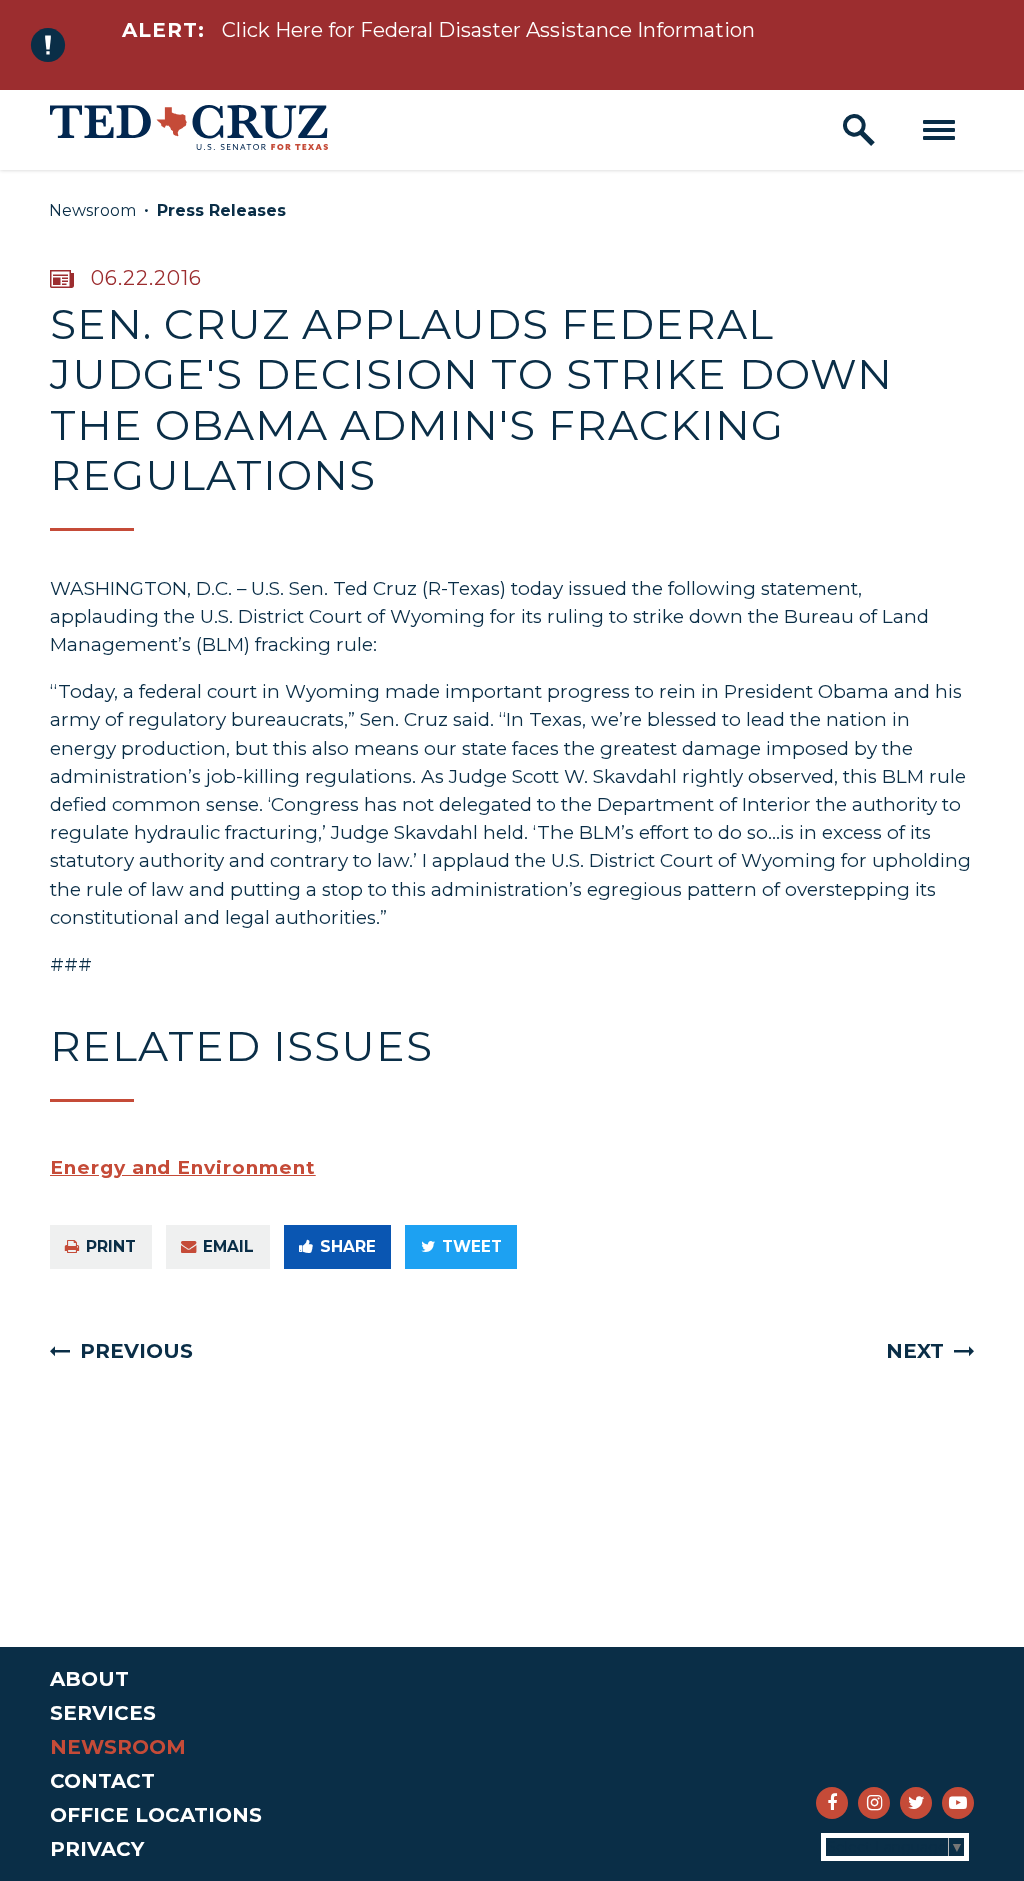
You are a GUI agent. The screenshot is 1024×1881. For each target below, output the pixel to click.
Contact (102, 1781)
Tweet (472, 1246)
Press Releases (221, 210)
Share (348, 1246)
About (89, 1679)
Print (111, 1246)
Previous (136, 1351)
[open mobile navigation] (939, 130)
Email (228, 1246)
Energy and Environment (183, 1167)
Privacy (97, 1849)
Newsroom (92, 210)
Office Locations (156, 1815)
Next (915, 1351)
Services (103, 1713)
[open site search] (859, 130)
